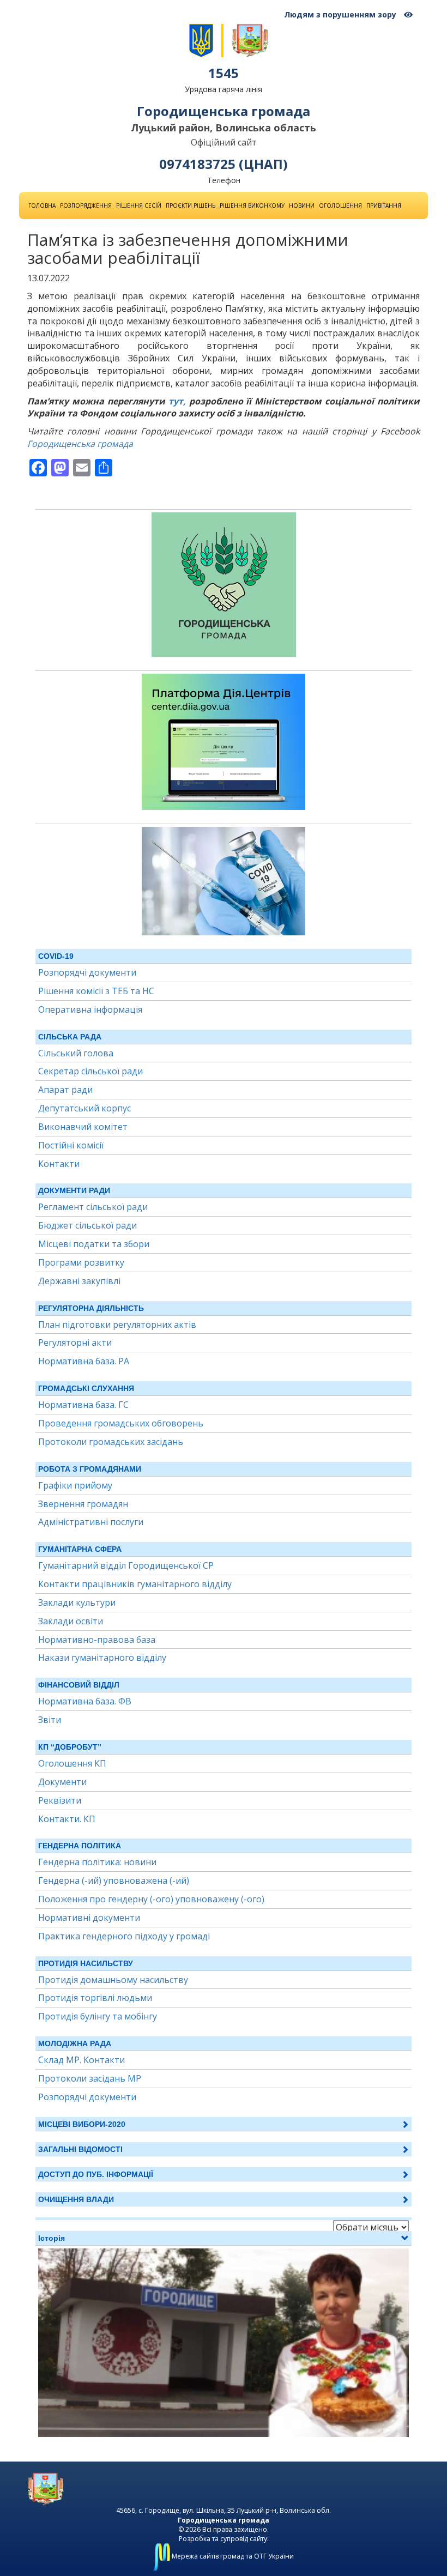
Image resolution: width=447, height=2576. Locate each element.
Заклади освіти (71, 1621)
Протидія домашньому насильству (113, 1980)
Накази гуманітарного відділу (102, 1658)
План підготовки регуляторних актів (117, 1325)
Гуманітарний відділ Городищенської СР (126, 1565)
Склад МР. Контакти (81, 2060)
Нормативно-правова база (97, 1640)
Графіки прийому (75, 1485)
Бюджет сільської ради (87, 1225)
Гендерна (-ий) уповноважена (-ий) (114, 1880)
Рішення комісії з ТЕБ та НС (96, 991)
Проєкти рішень (191, 205)
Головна (42, 205)
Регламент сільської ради (93, 1207)
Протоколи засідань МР (90, 2078)
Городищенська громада (80, 444)
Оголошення (340, 205)
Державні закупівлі (79, 1281)
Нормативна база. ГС (83, 1405)
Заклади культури (77, 1603)
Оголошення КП (72, 1763)
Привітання (384, 205)
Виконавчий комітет (83, 1127)
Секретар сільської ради (90, 1071)
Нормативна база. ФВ (85, 1701)
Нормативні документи (89, 1918)
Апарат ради (65, 1090)
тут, (177, 401)
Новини (302, 205)
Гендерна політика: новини (97, 1862)
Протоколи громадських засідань (111, 1442)
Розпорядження (86, 205)
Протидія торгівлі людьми (95, 1998)
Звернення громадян (83, 1504)
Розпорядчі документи (87, 972)
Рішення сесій (139, 205)
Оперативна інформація (90, 1009)
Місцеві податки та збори (94, 1244)
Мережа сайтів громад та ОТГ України (232, 2556)
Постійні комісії (71, 1145)
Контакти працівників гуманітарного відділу (135, 1584)
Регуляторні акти (75, 1343)
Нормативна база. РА (84, 1361)
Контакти (59, 1164)
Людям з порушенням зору (341, 14)
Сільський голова (76, 1053)
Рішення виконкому (252, 205)
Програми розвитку (81, 1262)
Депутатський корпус (84, 1108)
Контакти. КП (67, 1819)
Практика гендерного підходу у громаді (124, 1936)
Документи (62, 1782)
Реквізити (60, 1800)
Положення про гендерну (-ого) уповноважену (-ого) (151, 1899)
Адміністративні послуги (91, 1522)
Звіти (50, 1720)
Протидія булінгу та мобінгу (98, 2016)
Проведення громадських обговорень (121, 1423)
